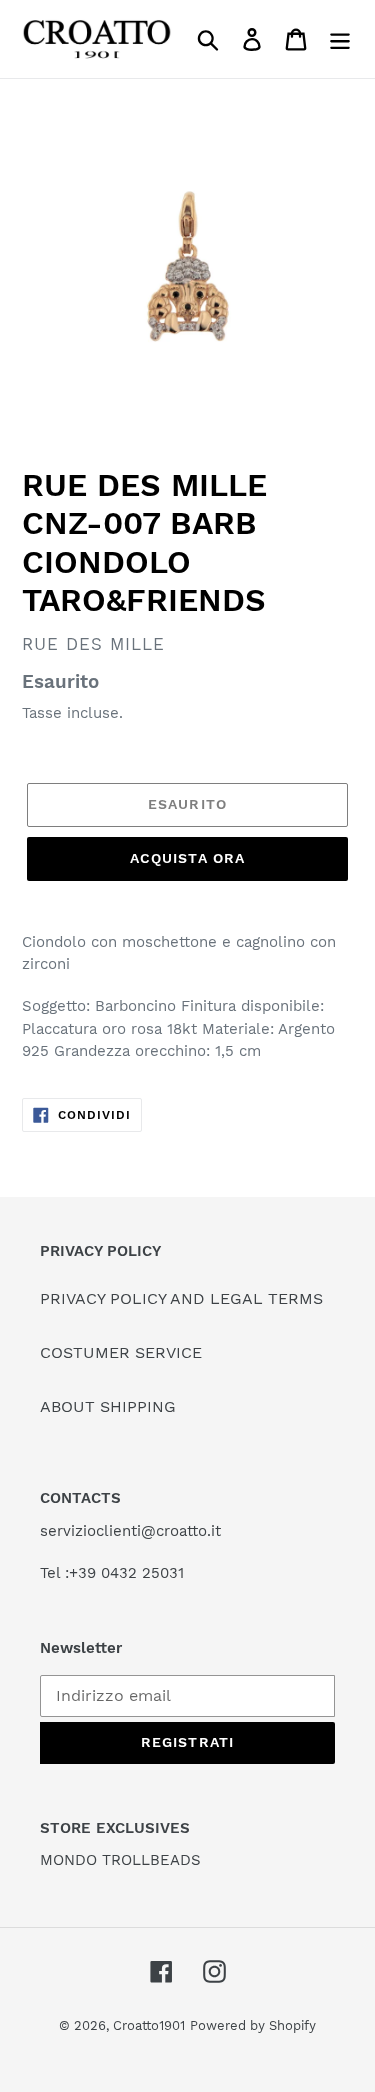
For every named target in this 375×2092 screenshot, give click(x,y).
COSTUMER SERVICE (121, 1352)
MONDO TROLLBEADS (120, 1860)
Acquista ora (187, 858)
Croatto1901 (149, 2025)
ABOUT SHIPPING (108, 1406)
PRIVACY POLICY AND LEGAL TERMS (181, 1298)
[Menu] (340, 39)
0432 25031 (142, 1573)
